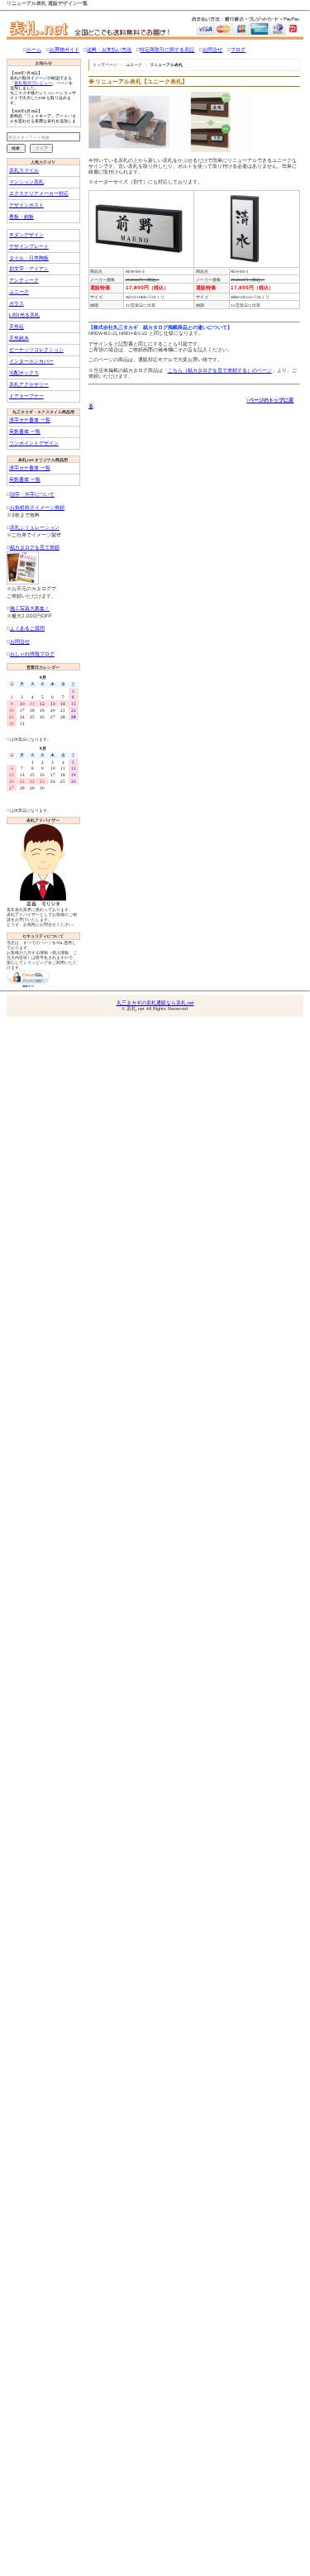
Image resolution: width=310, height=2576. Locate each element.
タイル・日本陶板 (29, 258)
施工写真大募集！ (30, 608)
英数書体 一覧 (25, 431)
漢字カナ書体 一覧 (30, 420)
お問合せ (212, 49)
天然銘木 (19, 338)
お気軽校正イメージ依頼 (37, 507)
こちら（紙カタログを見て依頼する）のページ (220, 370)
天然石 (17, 326)
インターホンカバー (31, 361)
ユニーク (19, 291)
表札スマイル (24, 170)
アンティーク (24, 280)
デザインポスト (26, 205)
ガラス (17, 303)
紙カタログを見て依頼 (35, 547)
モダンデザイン (26, 234)
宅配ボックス (24, 372)
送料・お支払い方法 (109, 49)
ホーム (34, 49)
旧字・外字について (32, 494)
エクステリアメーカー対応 (39, 193)
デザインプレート (29, 246)
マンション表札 (26, 181)
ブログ (238, 49)
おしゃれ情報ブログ (32, 654)
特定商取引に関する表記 (167, 49)
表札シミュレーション (35, 527)
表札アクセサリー (29, 384)
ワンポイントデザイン (34, 443)
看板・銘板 (21, 216)
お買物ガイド (64, 49)
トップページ (105, 64)
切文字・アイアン (29, 268)
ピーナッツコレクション (36, 349)
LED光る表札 (24, 315)
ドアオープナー (26, 396)
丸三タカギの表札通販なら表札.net (155, 1003)
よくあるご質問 (27, 628)
